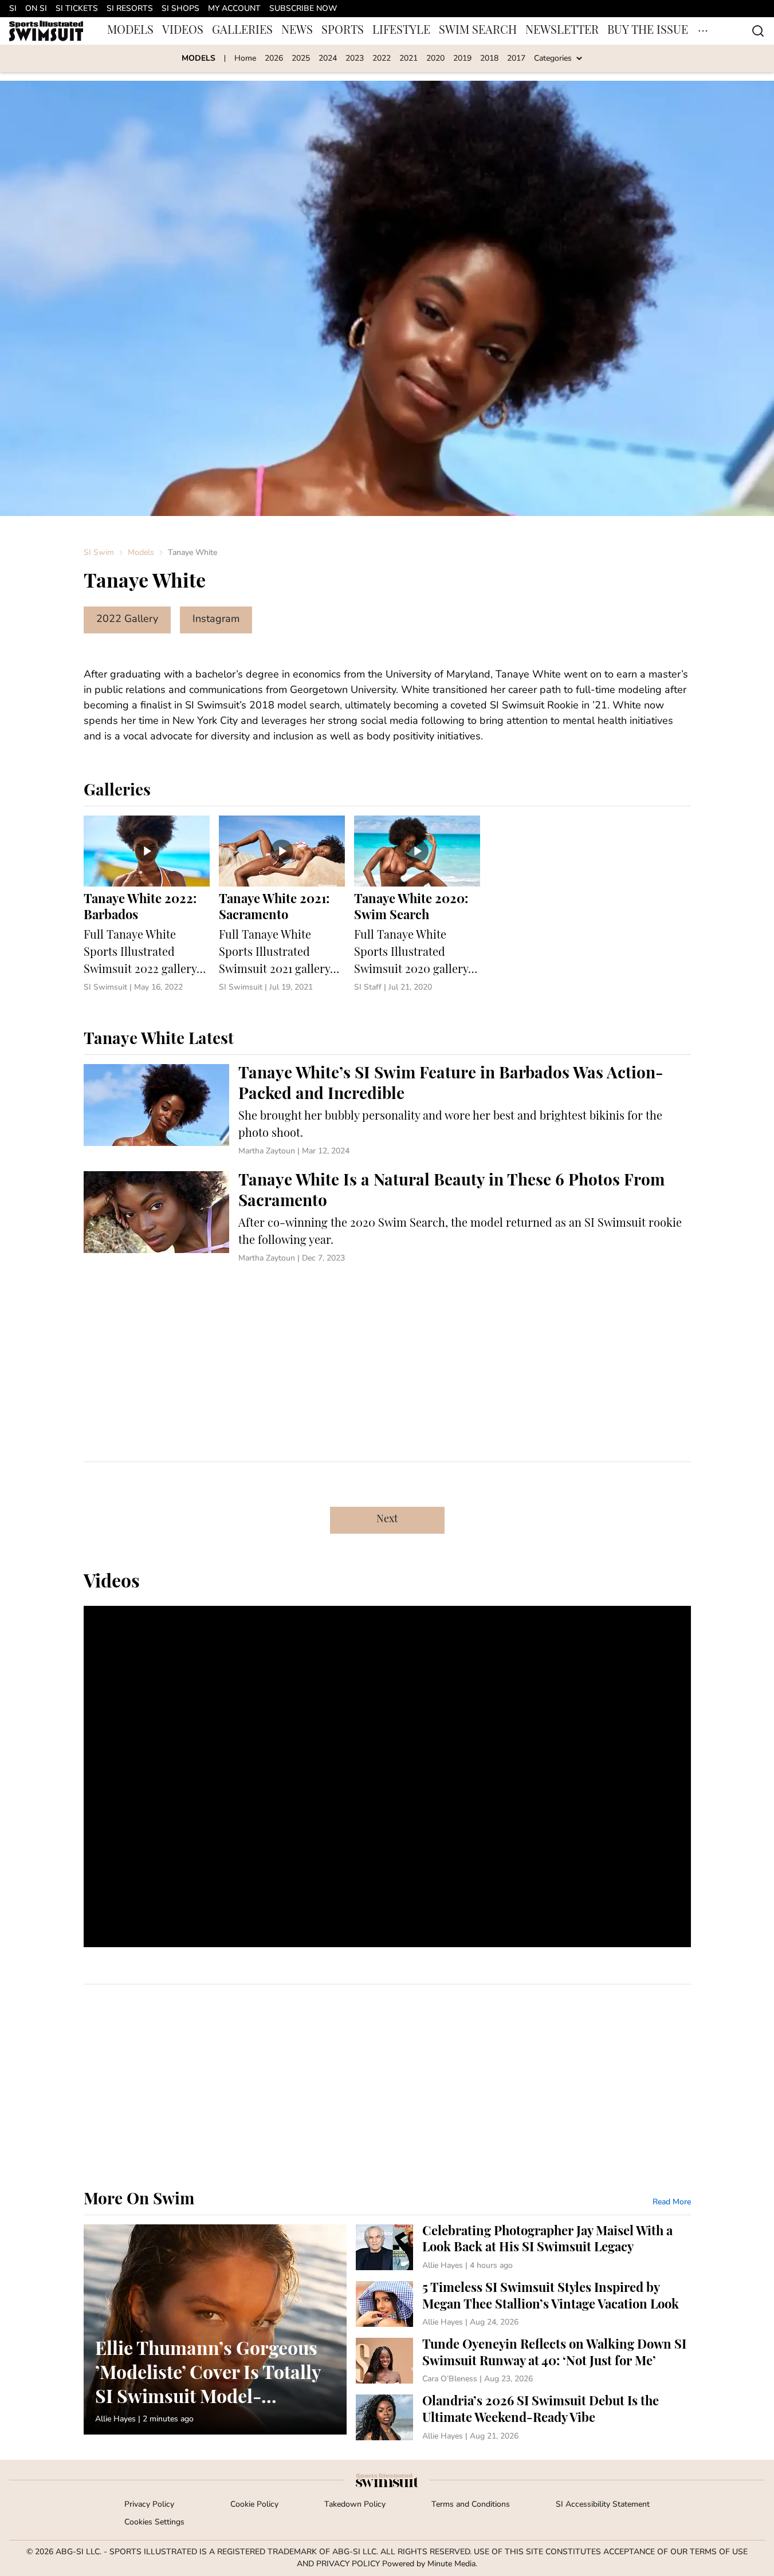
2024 (328, 59)
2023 (355, 59)
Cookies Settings (154, 2522)
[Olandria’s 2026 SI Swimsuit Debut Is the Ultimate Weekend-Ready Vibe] (523, 2418)
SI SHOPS (180, 9)
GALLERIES (242, 31)
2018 (489, 59)
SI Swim (99, 553)
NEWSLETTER (562, 31)
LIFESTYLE (401, 31)
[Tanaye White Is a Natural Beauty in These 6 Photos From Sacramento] (387, 1218)
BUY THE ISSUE (648, 31)
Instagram (216, 620)
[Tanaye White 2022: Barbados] (147, 905)
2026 (274, 59)
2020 (435, 59)
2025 (301, 59)
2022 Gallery (127, 620)
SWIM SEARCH (478, 31)
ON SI (36, 9)
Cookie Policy (254, 2505)
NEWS (297, 31)
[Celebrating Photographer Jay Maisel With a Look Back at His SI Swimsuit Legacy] (523, 2248)
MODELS (130, 31)
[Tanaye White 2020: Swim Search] (417, 905)
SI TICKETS (77, 9)
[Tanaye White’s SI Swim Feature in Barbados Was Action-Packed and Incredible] (387, 1111)
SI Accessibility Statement (603, 2505)
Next (387, 1520)
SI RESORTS (130, 9)
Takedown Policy (355, 2505)
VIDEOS (183, 31)
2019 (462, 59)
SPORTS (343, 31)
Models (141, 553)
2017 (516, 59)
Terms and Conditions (471, 2505)
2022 (382, 59)
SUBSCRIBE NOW (303, 9)
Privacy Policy (149, 2505)
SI (13, 9)
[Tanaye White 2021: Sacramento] (282, 905)
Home (245, 59)
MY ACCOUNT (234, 9)
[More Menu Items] (703, 31)
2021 (408, 59)
